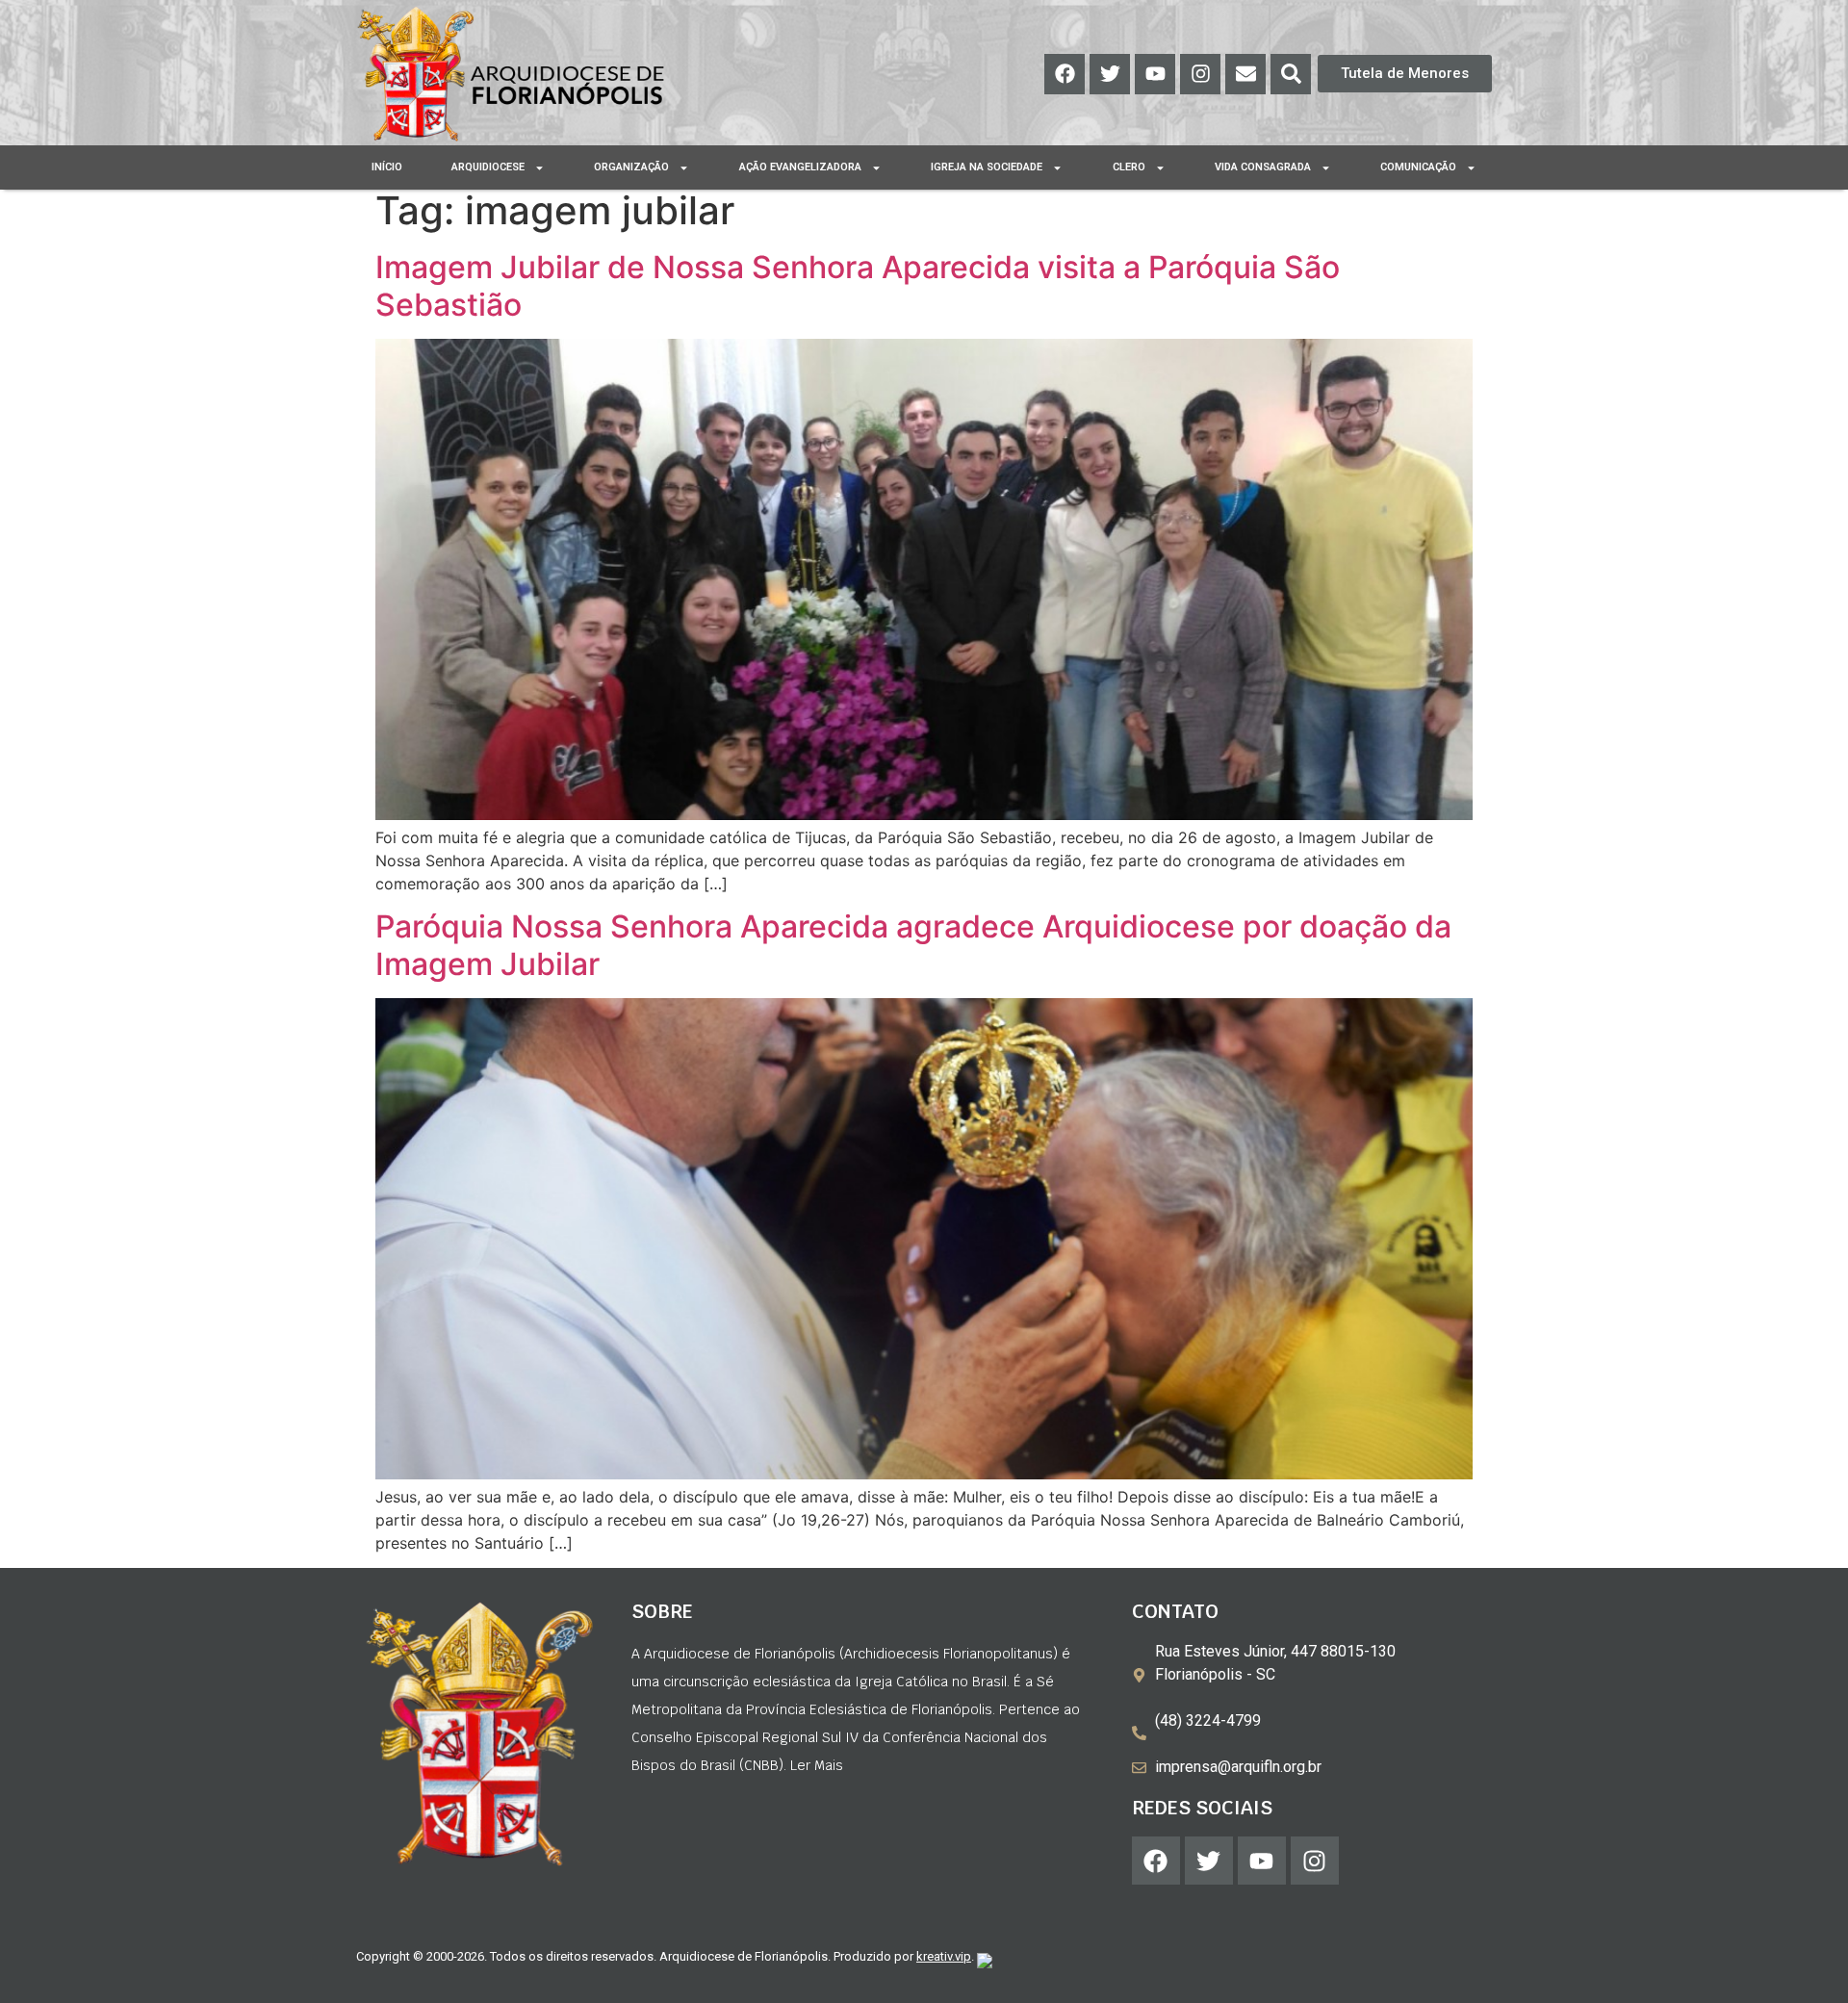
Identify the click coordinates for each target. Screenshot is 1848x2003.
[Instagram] (1200, 74)
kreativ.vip (944, 1956)
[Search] (1291, 74)
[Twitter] (1110, 74)
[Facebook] (1065, 74)
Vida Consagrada (1263, 167)
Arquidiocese (488, 167)
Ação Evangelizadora (800, 167)
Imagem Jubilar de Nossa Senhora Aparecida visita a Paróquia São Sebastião (858, 285)
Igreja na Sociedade (987, 167)
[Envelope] (1245, 74)
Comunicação (1418, 167)
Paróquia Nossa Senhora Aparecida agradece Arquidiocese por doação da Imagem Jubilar (913, 945)
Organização (631, 167)
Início (387, 167)
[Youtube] (1155, 74)
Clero (1129, 167)
